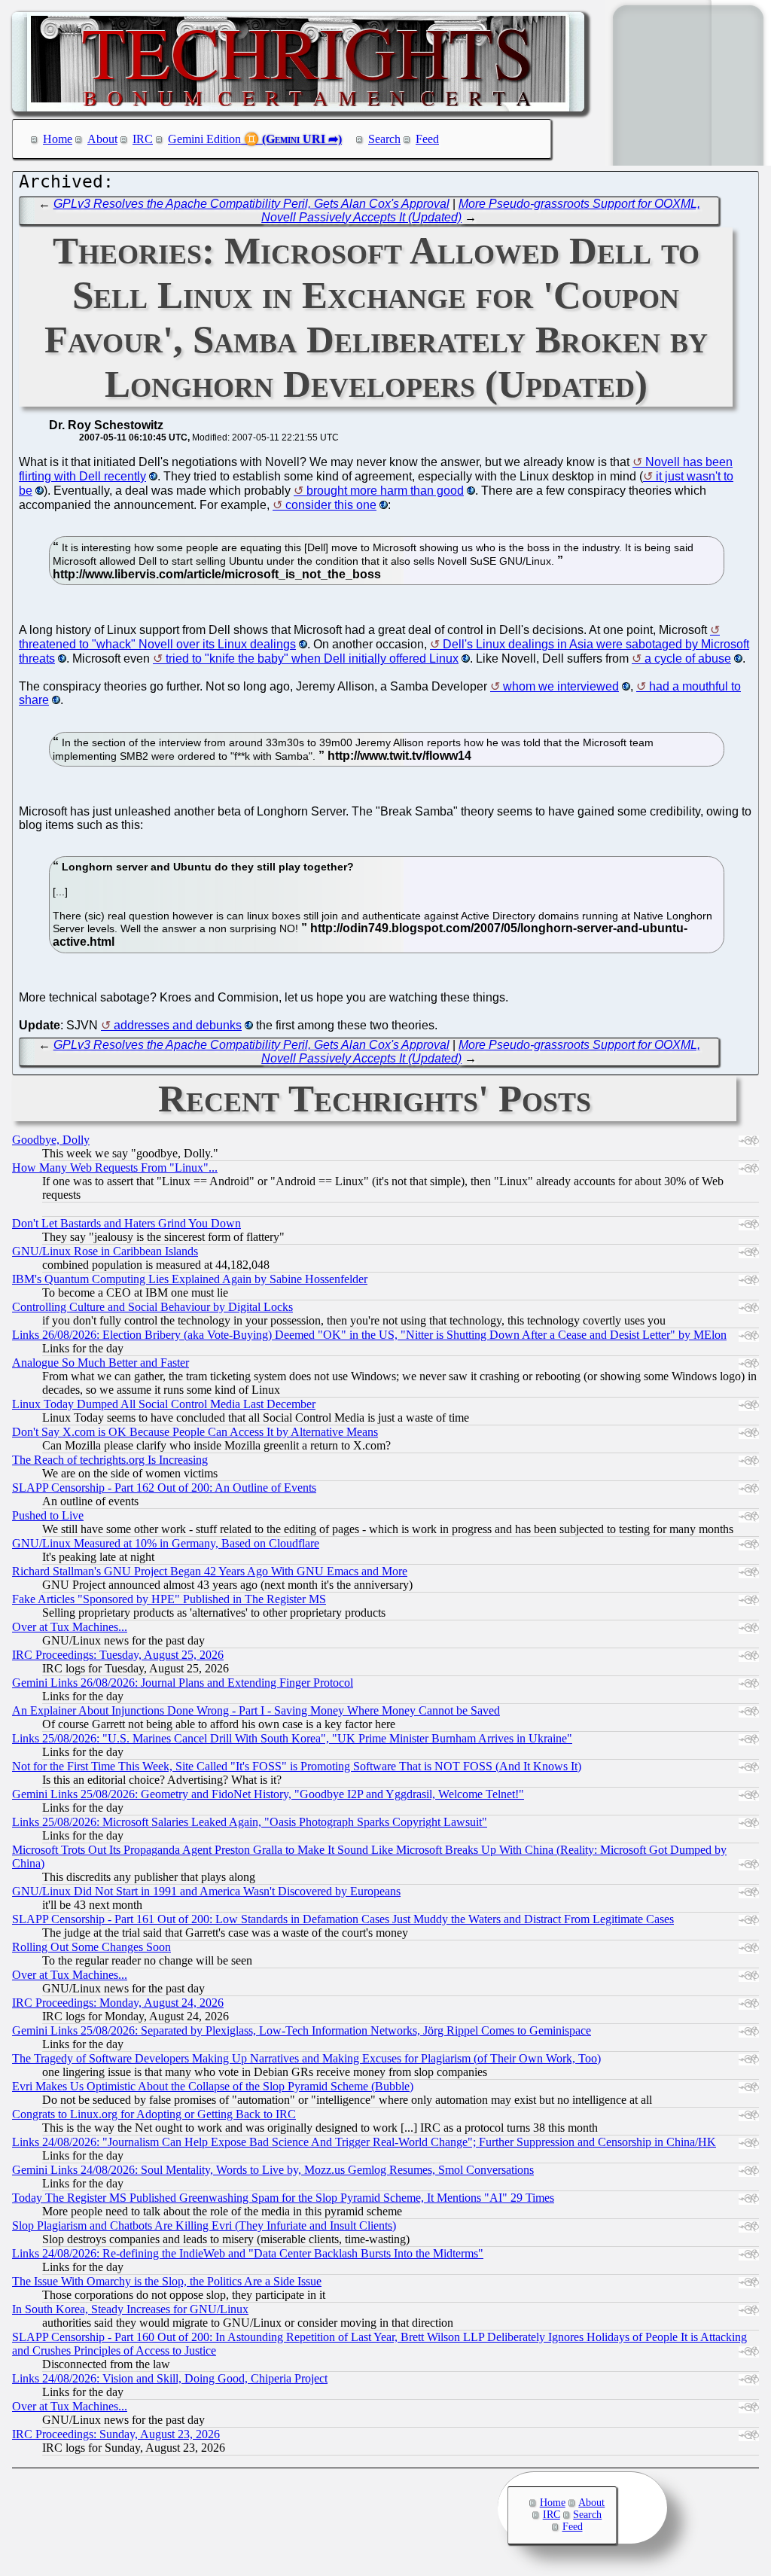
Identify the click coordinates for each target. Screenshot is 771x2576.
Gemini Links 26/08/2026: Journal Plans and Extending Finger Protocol (183, 1683)
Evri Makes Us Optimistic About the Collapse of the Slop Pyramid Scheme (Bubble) (213, 2086)
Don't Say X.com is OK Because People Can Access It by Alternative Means (195, 1432)
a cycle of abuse (688, 658)
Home (58, 139)
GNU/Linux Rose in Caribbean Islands (105, 1251)
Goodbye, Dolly (51, 1140)
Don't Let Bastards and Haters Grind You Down (126, 1223)
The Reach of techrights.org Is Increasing (110, 1460)
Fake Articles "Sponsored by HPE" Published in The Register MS (169, 1599)
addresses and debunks (178, 1025)
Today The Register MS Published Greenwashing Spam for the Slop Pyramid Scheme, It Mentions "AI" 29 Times (283, 2198)
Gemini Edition (204, 139)
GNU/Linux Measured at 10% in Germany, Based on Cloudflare (166, 1543)
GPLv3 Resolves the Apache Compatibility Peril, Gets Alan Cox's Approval (251, 204)
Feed (427, 139)
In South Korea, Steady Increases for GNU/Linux (130, 2309)
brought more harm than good (385, 491)
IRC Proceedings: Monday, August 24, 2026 (118, 2003)
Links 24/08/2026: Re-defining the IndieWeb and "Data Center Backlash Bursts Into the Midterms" (248, 2253)
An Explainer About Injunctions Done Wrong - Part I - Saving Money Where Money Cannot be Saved (256, 1710)
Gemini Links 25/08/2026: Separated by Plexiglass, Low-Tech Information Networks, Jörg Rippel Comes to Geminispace (302, 2030)
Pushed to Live (48, 1515)
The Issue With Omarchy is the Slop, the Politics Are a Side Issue (167, 2281)
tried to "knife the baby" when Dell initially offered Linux (312, 658)
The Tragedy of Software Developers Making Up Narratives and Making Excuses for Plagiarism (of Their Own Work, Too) (306, 2058)
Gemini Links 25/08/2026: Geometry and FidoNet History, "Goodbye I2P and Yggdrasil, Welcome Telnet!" (268, 1794)
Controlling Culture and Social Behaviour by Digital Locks (152, 1307)
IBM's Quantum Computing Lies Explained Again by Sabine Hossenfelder (190, 1279)
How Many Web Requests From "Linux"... (115, 1168)
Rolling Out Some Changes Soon (91, 1947)
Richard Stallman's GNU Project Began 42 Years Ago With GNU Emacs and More (210, 1571)
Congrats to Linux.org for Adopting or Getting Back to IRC (154, 2114)
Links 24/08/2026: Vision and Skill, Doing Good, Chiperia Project (170, 2378)
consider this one (331, 505)
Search (384, 139)
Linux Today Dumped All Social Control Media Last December (164, 1404)
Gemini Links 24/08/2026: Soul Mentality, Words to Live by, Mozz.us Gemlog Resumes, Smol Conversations (273, 2170)
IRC (143, 139)
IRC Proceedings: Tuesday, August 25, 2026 (118, 1655)
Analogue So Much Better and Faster (101, 1363)
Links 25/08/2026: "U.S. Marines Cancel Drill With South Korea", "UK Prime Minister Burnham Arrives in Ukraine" (292, 1738)
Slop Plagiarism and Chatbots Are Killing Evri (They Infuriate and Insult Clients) (204, 2225)
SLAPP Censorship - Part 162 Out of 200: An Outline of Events (164, 1488)
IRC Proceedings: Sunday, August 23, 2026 (116, 2434)
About (102, 139)
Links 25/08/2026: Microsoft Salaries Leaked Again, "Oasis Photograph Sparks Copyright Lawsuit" (250, 1822)
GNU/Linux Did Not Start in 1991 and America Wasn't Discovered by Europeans (206, 1891)
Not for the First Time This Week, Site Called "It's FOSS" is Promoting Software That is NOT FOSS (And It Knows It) (297, 1766)
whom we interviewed (561, 686)
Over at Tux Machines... (70, 1627)
